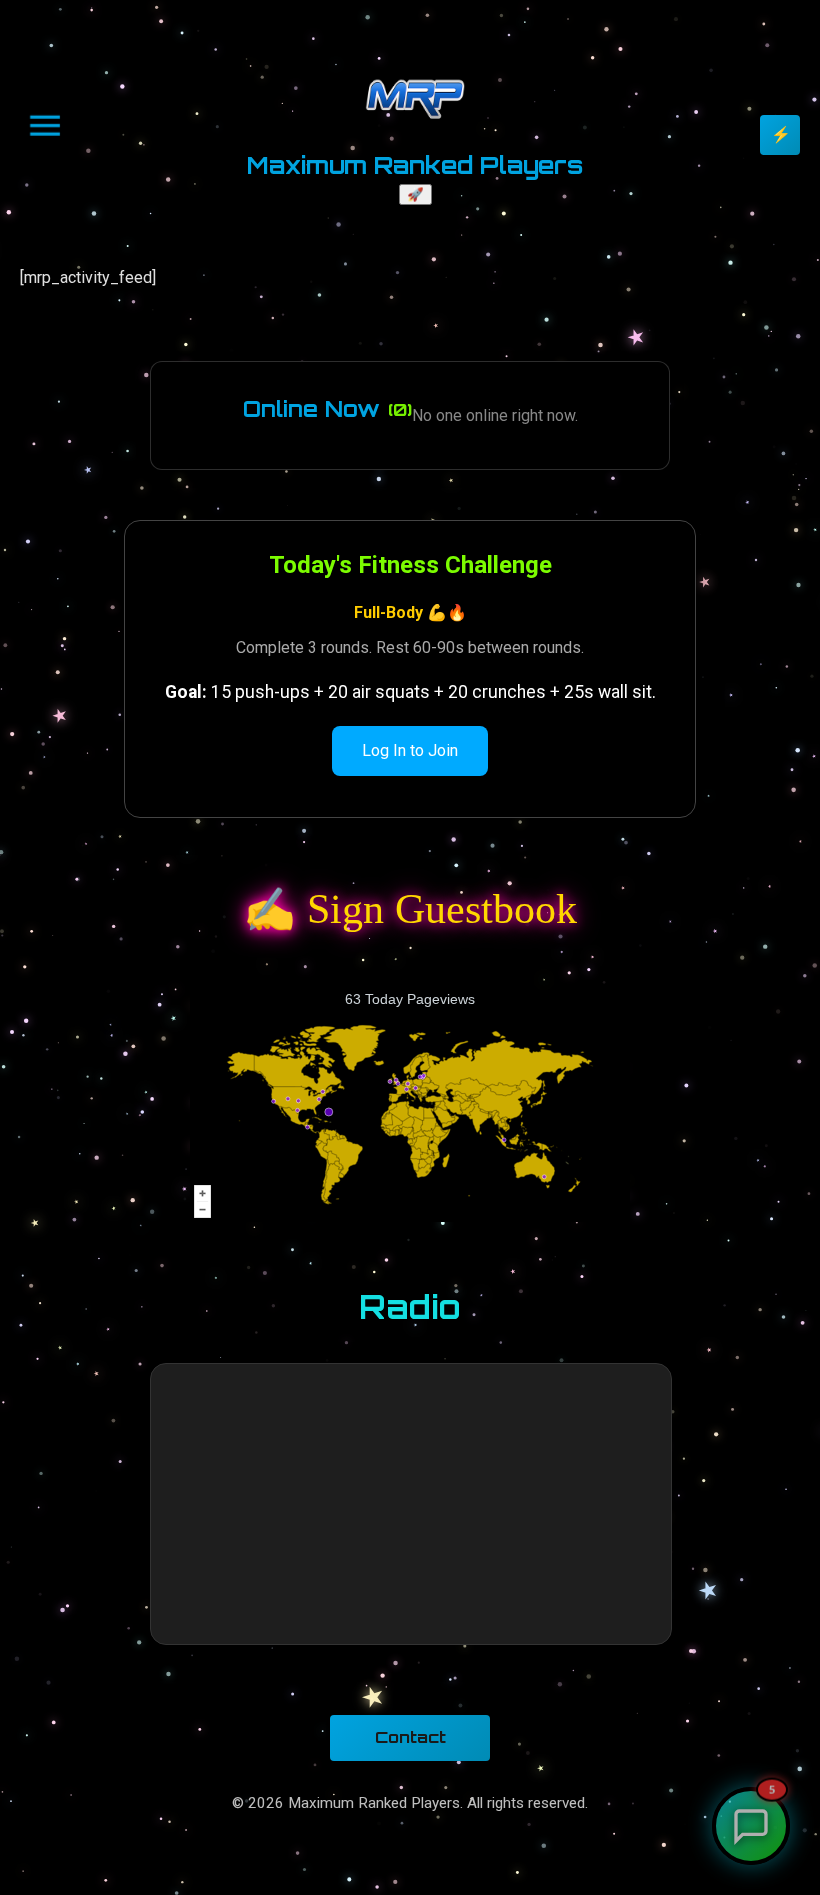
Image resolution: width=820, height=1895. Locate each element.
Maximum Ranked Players (415, 165)
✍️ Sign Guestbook (410, 909)
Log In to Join (410, 750)
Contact (410, 1737)
